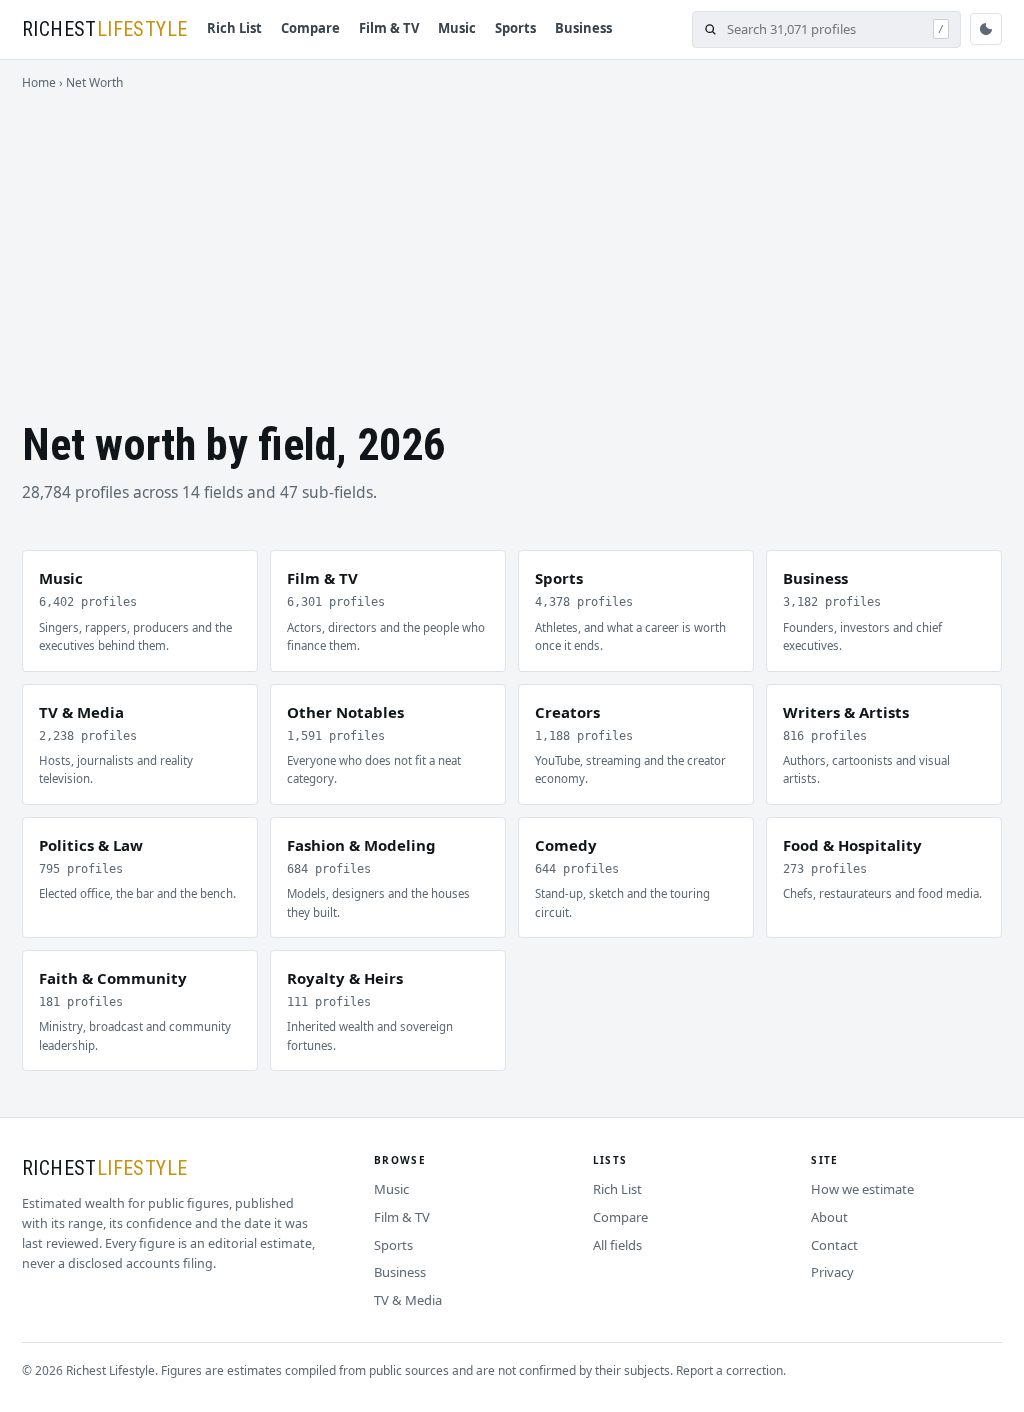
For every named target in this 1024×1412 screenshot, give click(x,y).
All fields (617, 1245)
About (829, 1217)
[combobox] (825, 29)
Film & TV (389, 28)
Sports (515, 28)
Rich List (234, 28)
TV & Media (408, 1300)
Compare (310, 28)
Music (457, 28)
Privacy (832, 1272)
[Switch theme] (986, 29)
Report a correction (729, 1370)
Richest (104, 29)
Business (583, 28)
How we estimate (862, 1189)
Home (39, 82)
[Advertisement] (512, 242)
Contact (834, 1245)
